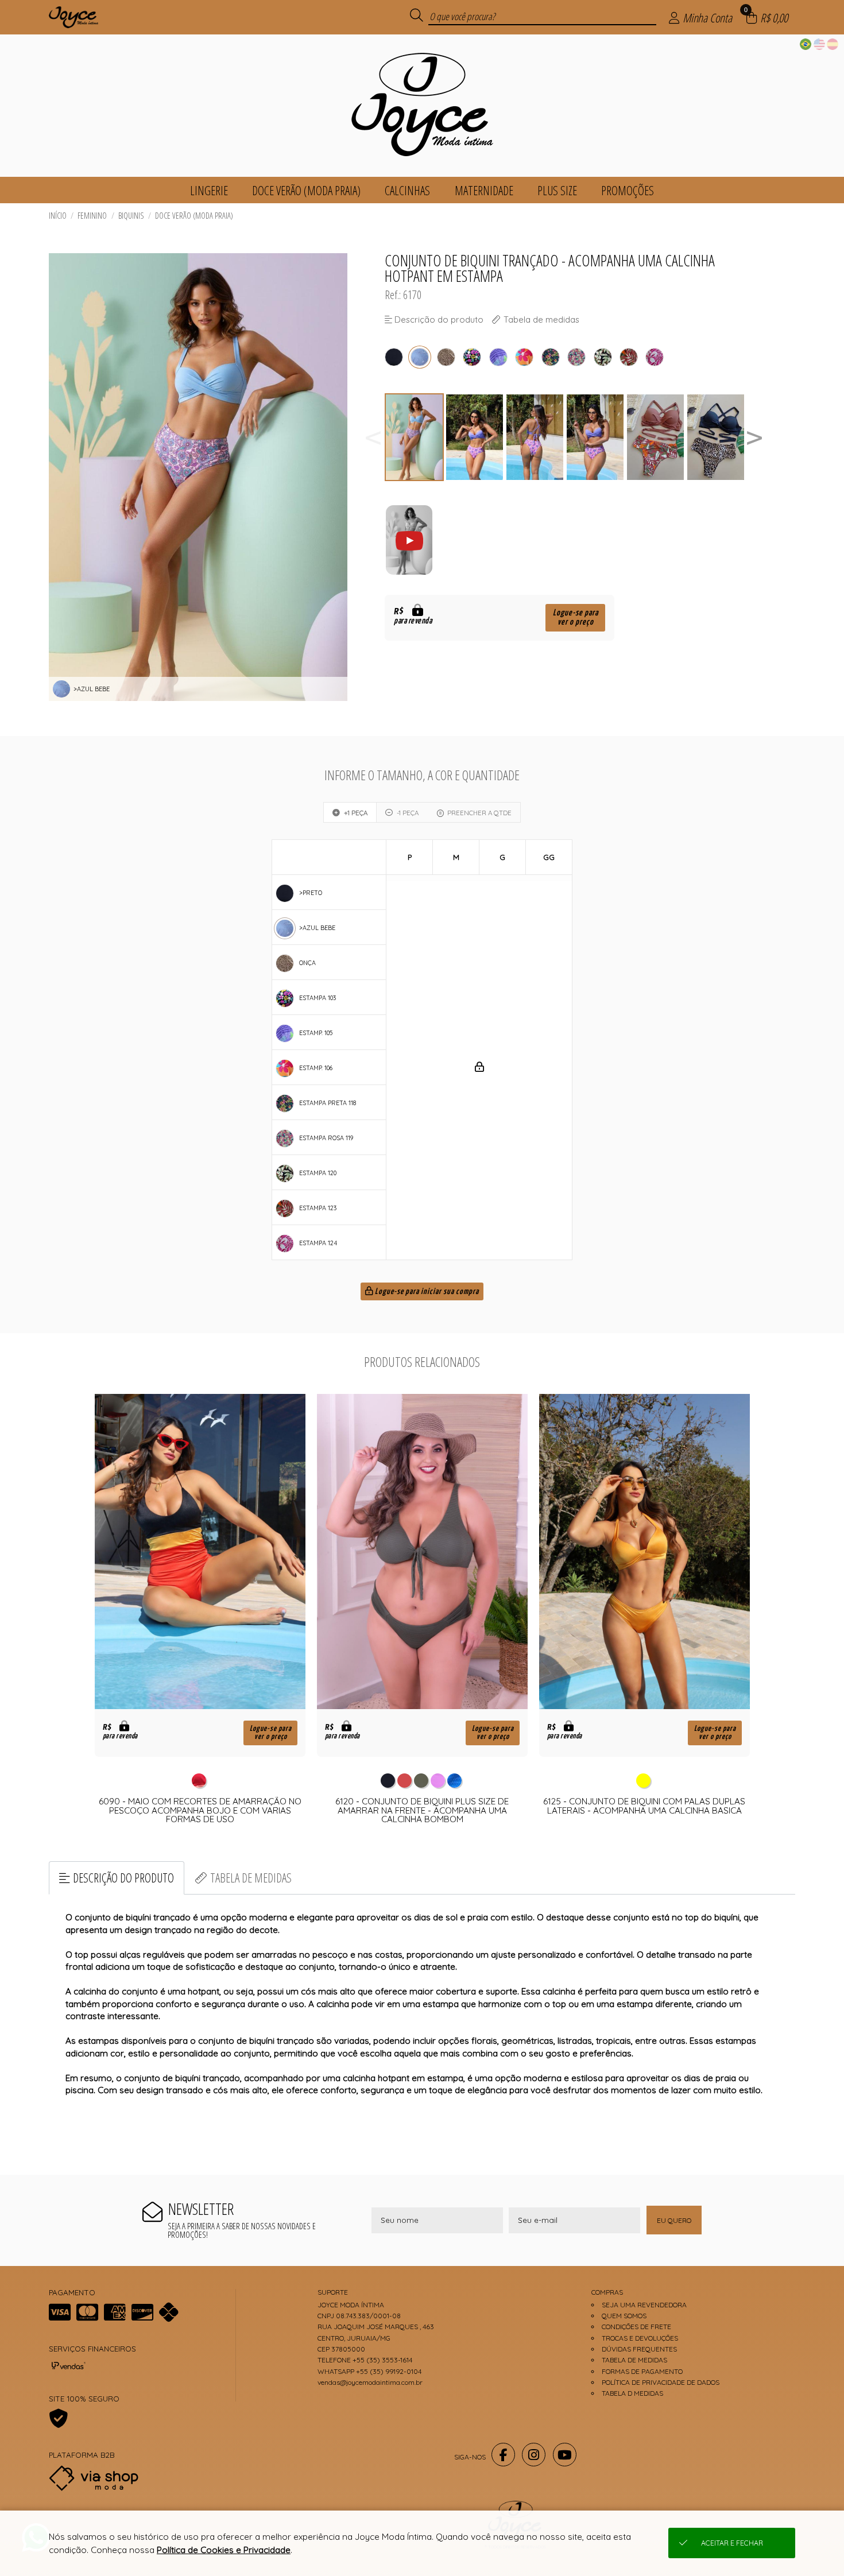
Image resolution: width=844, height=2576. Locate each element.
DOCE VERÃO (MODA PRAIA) (194, 216)
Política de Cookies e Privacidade (224, 2550)
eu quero (674, 2220)
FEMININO (92, 216)
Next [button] (754, 437)
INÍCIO (58, 216)
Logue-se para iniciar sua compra (426, 1292)
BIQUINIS (131, 216)
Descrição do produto (123, 1878)
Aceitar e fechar (732, 2543)
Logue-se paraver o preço (576, 617)
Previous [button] (373, 437)
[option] (415, 437)
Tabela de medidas (251, 1878)
